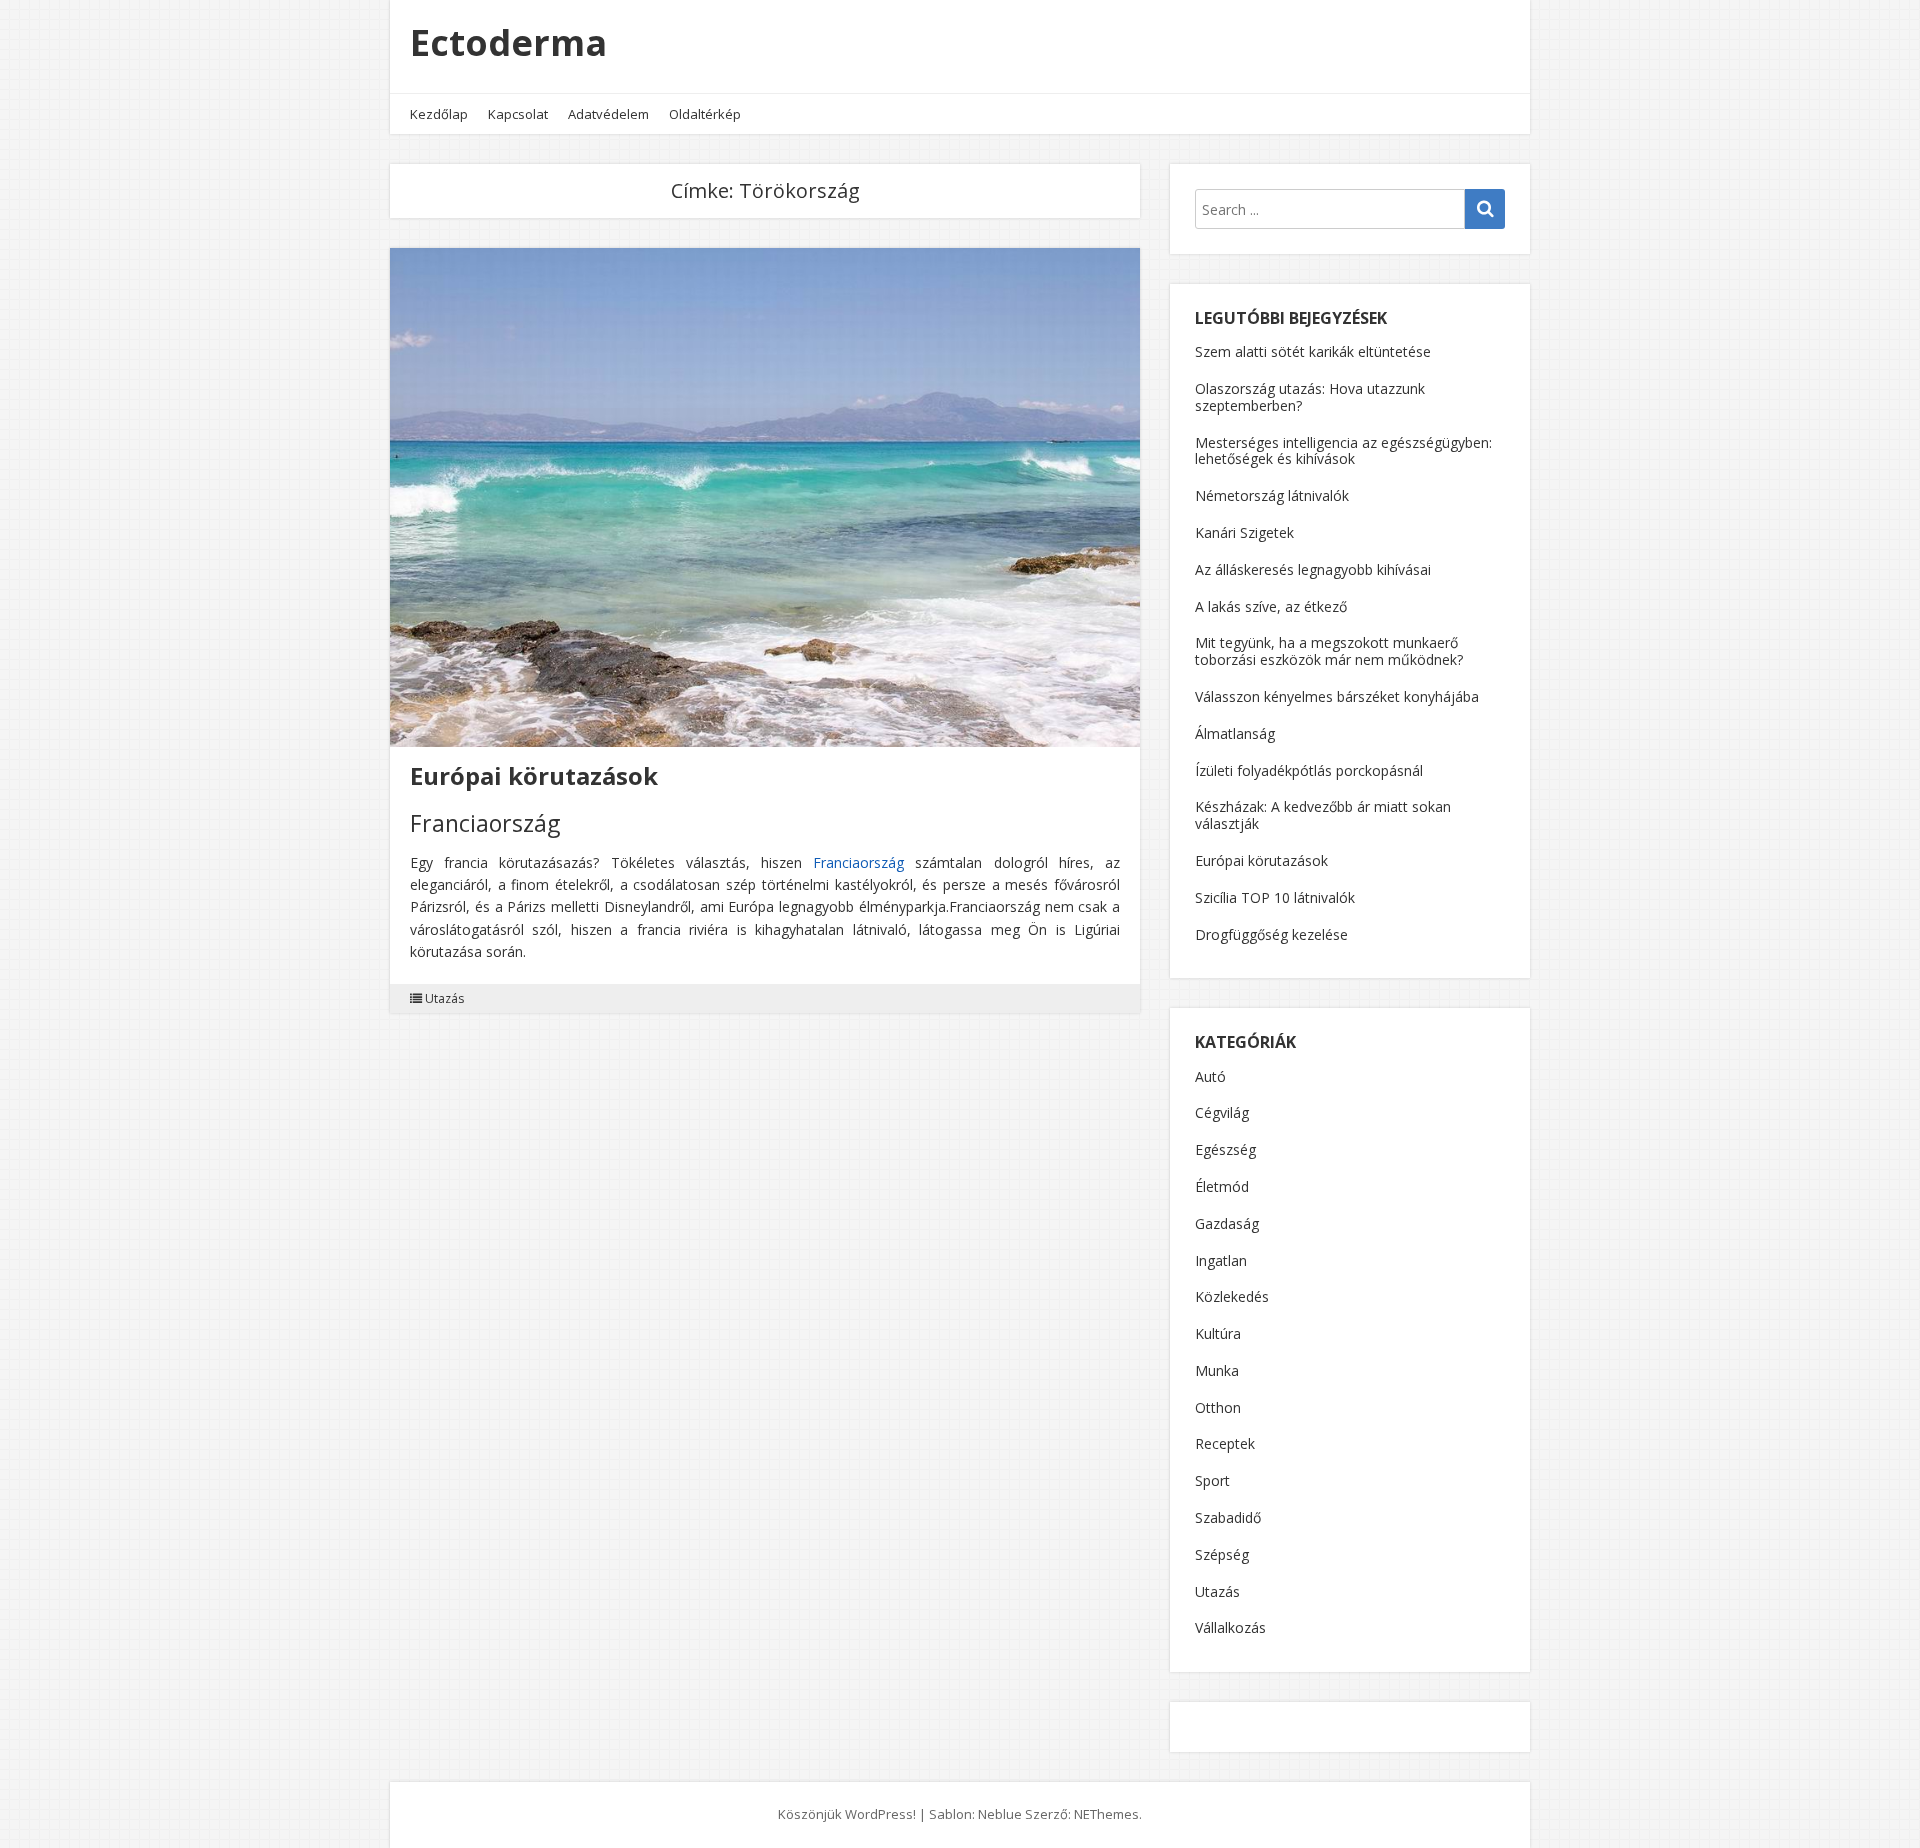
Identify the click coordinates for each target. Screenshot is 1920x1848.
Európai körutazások (534, 775)
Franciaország (858, 862)
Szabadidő (1228, 1518)
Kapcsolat (518, 114)
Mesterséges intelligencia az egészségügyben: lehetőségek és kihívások (1343, 451)
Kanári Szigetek (1244, 532)
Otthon (1218, 1408)
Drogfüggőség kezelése (1271, 934)
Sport (1212, 1481)
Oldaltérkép (705, 114)
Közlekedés (1232, 1297)
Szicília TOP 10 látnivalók (1275, 897)
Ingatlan (1221, 1261)
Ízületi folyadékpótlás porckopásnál (1309, 770)
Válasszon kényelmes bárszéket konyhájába (1337, 696)
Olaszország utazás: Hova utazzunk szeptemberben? (1310, 397)
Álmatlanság (1235, 733)
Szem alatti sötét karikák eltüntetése (1313, 351)
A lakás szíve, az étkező (1271, 606)
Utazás (444, 999)
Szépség (1222, 1555)
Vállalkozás (1230, 1628)
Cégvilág (1222, 1113)
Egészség (1225, 1150)
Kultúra (1218, 1334)
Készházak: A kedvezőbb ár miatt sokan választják (1323, 815)
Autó (1210, 1077)
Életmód (1222, 1187)
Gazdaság (1227, 1224)
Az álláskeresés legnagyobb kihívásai (1313, 569)
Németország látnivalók (1272, 495)
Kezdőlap (439, 114)
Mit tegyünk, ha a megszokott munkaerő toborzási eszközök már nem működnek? (1329, 651)
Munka (1217, 1371)
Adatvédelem (608, 114)
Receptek (1225, 1444)
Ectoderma (508, 42)
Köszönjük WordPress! (847, 1814)
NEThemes (1106, 1814)
